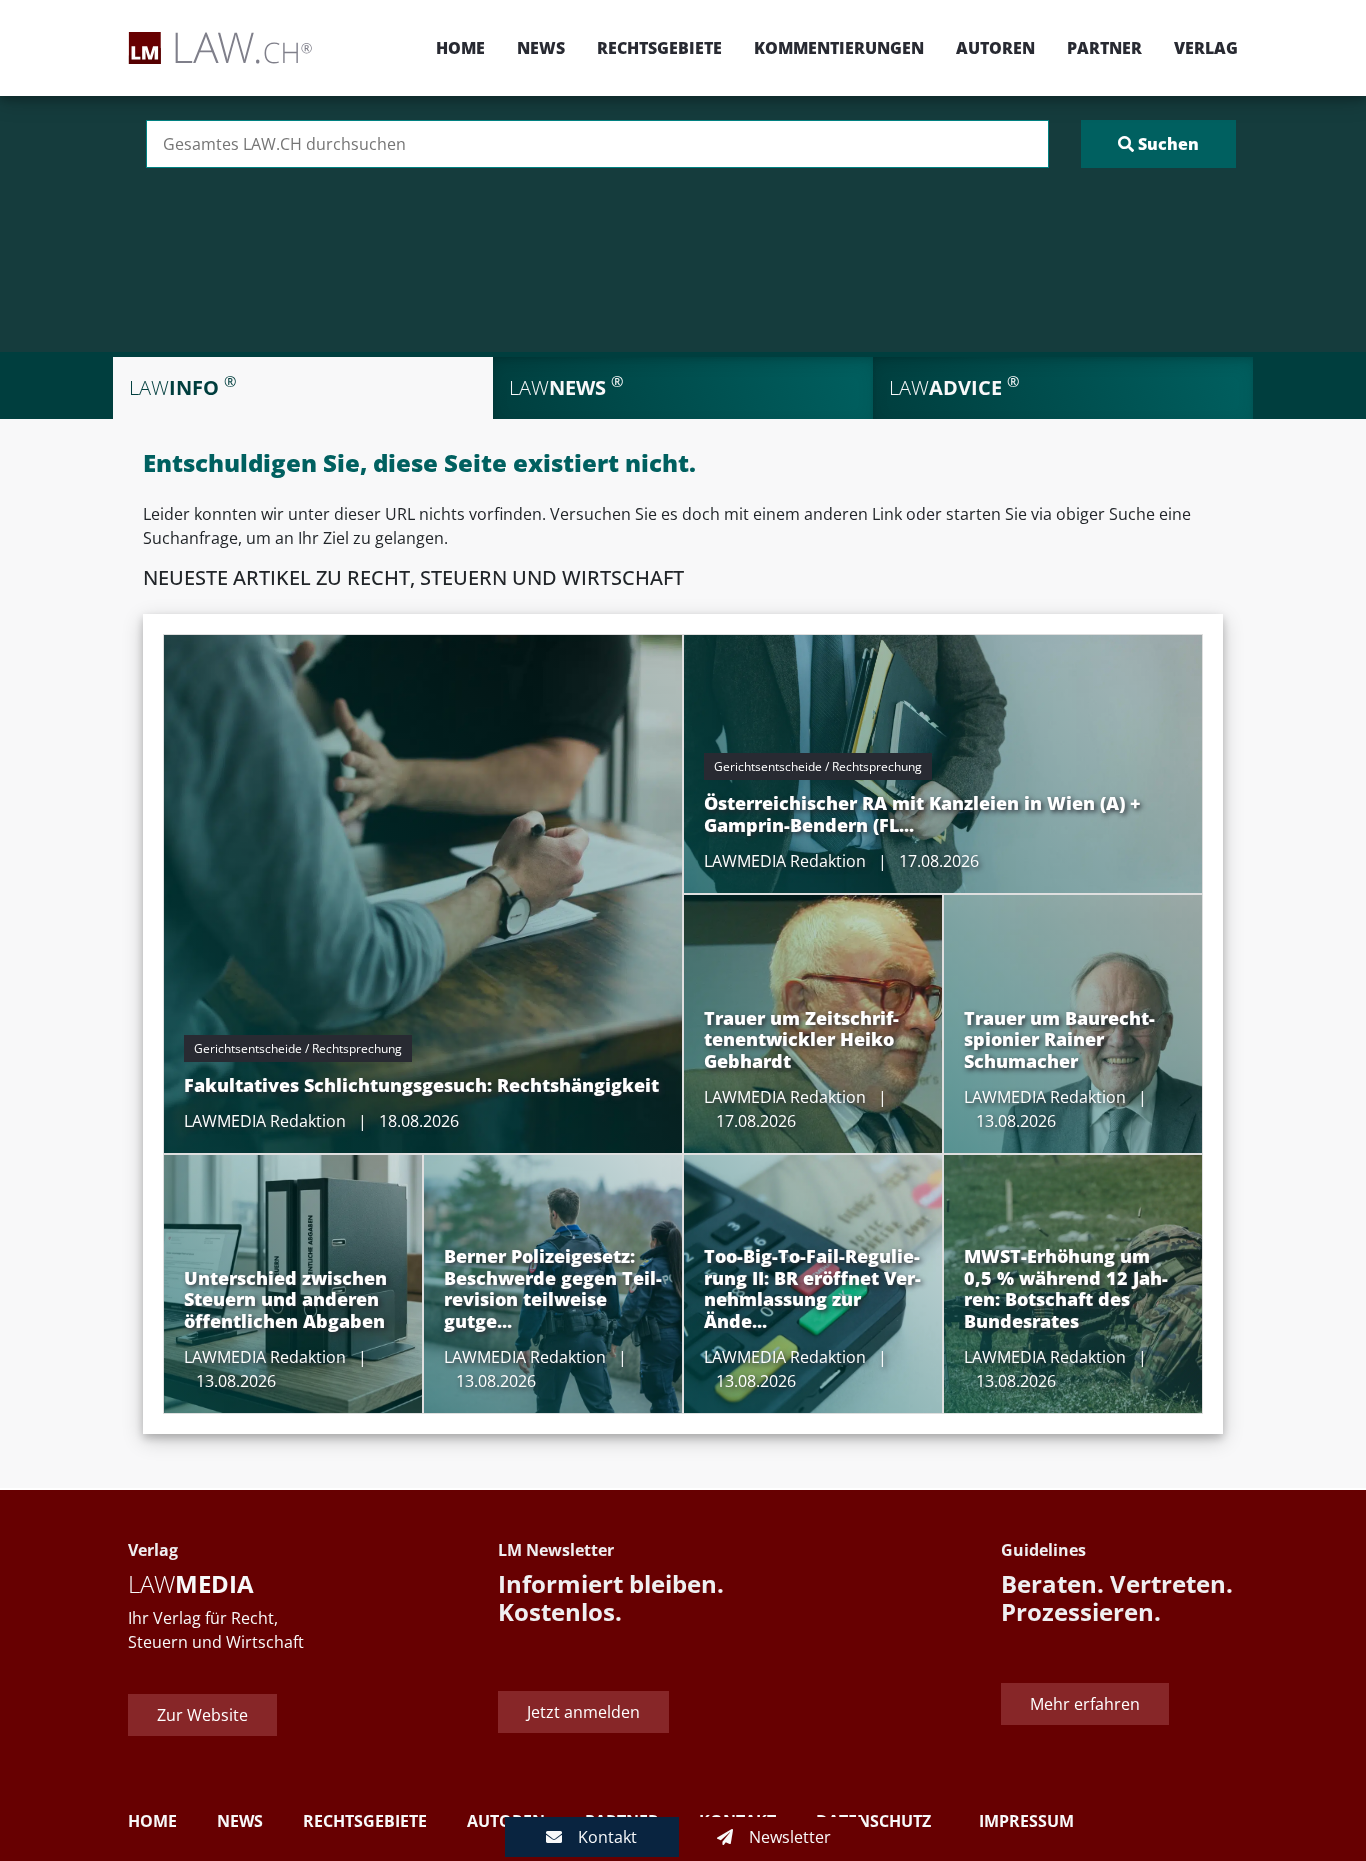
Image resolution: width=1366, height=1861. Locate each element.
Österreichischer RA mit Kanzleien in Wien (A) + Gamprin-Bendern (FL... (922, 814)
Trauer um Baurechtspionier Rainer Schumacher (1059, 1039)
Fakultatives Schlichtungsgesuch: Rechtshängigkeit (421, 1085)
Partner (1104, 48)
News (541, 48)
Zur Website (202, 1715)
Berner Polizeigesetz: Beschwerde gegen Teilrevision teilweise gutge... (553, 1288)
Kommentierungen (839, 48)
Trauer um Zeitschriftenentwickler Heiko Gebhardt (801, 1039)
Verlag (1206, 48)
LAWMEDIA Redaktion (265, 1121)
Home (460, 48)
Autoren (995, 48)
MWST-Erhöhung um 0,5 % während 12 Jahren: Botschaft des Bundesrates (1066, 1288)
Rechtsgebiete (659, 48)
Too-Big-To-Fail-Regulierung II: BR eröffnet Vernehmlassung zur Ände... (812, 1288)
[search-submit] (1158, 144)
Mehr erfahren (1085, 1704)
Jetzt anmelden (583, 1712)
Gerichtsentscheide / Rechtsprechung (298, 1048)
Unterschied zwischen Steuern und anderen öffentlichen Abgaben (285, 1299)
